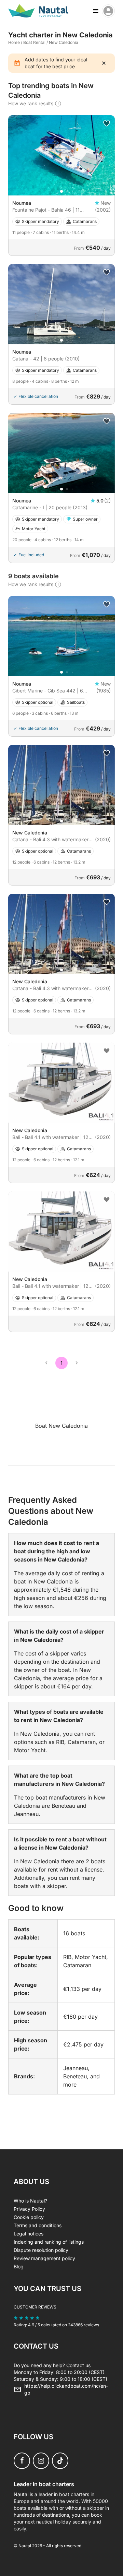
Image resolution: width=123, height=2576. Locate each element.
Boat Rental (34, 42)
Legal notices (29, 2234)
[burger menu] (96, 11)
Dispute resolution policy (41, 2250)
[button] (61, 191)
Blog (19, 2266)
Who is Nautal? (30, 2201)
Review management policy (44, 2258)
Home (14, 42)
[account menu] (108, 11)
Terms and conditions (38, 2225)
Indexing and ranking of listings (49, 2242)
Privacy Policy (29, 2209)
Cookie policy (29, 2217)
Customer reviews (35, 2307)
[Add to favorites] (107, 123)
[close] (104, 63)
